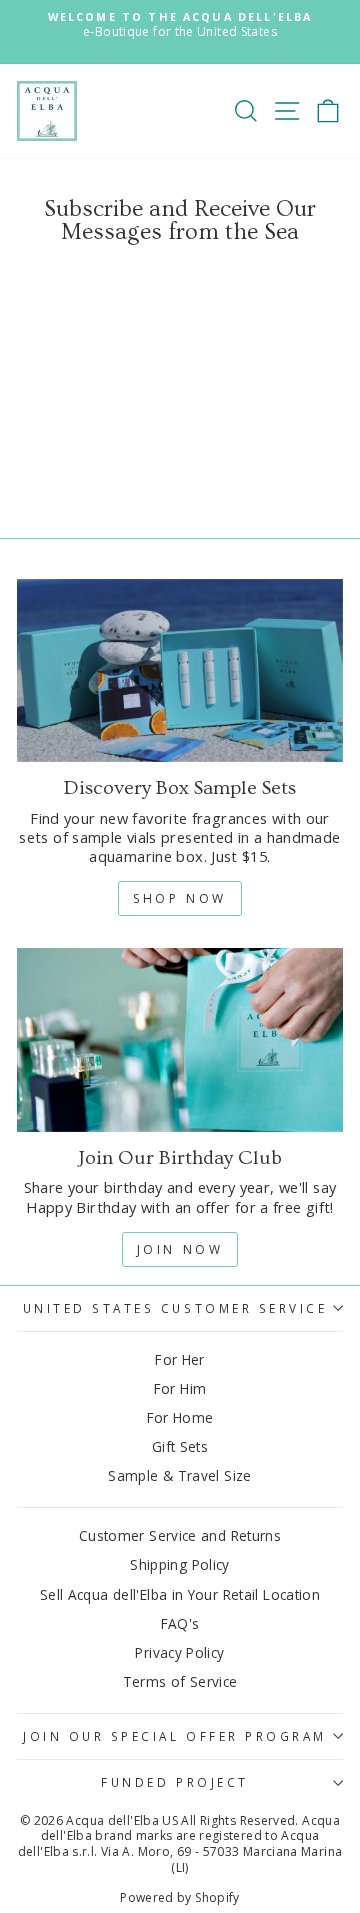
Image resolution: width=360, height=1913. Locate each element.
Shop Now (180, 898)
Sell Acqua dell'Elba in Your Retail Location (180, 1594)
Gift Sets (180, 1446)
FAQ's (180, 1623)
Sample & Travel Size (179, 1475)
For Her (180, 1359)
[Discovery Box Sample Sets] (180, 670)
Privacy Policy (179, 1652)
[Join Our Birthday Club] (180, 1039)
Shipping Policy (180, 1564)
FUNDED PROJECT (174, 1782)
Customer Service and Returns (180, 1535)
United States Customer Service (175, 1308)
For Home (180, 1417)
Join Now (180, 1249)
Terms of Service (180, 1681)
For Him (180, 1388)
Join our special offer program (175, 1736)
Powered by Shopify (180, 1897)
